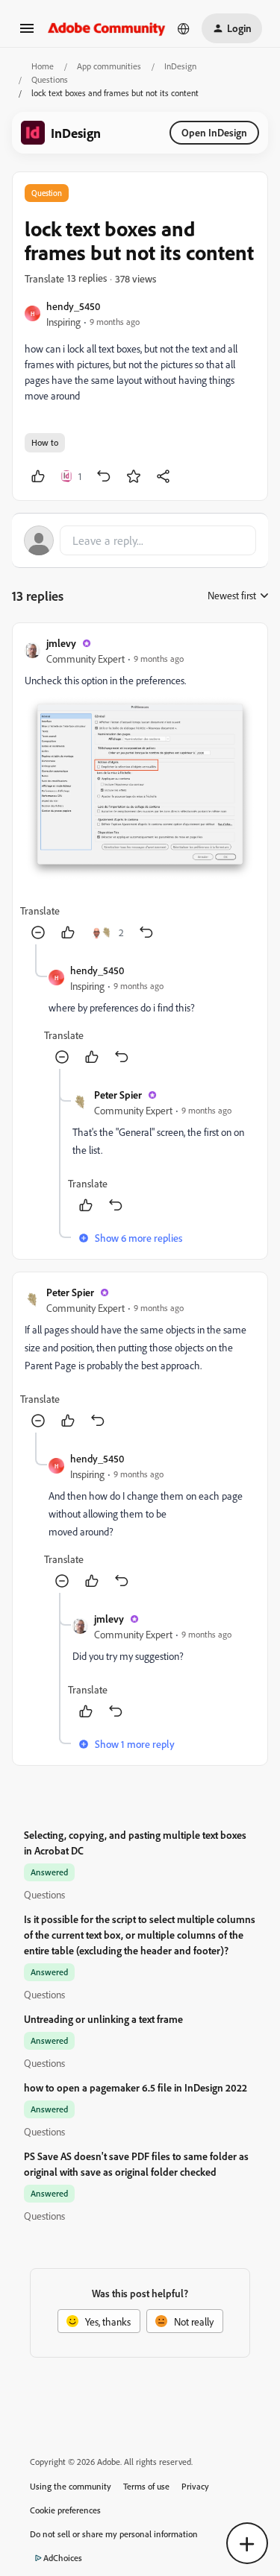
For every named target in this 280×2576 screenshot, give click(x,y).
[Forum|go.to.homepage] (107, 28)
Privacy (195, 2486)
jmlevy (61, 643)
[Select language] (184, 28)
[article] (140, 790)
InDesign (180, 66)
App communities (109, 66)
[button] (27, 33)
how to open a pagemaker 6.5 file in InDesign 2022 (136, 2087)
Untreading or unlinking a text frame (103, 2019)
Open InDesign (214, 132)
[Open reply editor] (140, 540)
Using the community (71, 2486)
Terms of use (146, 2486)
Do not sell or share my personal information (114, 2534)
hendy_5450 (73, 306)
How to (45, 442)
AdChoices (63, 2558)
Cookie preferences (65, 2510)
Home (43, 66)
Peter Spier (118, 1095)
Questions (50, 79)
